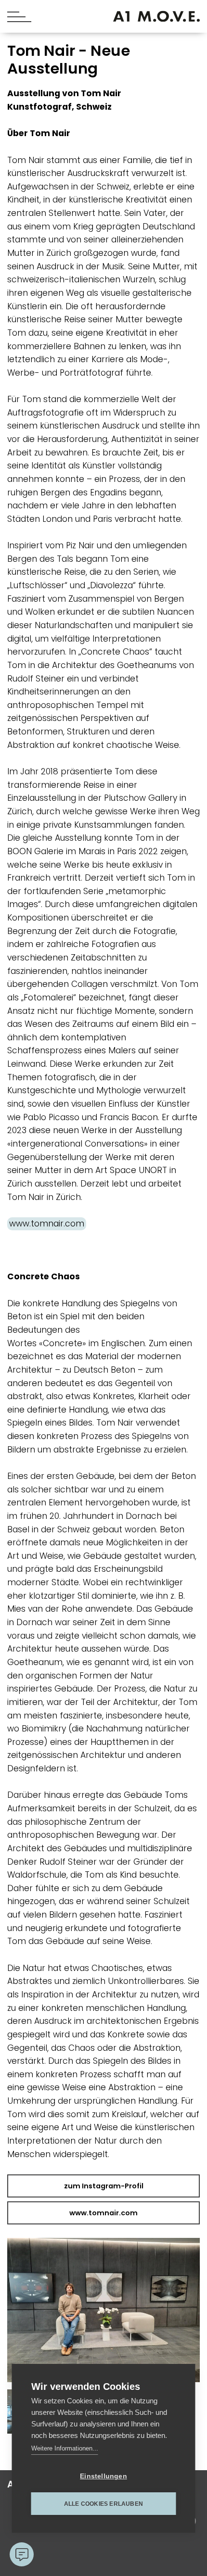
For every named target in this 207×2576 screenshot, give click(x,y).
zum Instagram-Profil (104, 2186)
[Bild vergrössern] (103, 2314)
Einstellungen (103, 2476)
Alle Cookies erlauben (103, 2504)
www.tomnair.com (47, 1224)
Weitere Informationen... (65, 2448)
